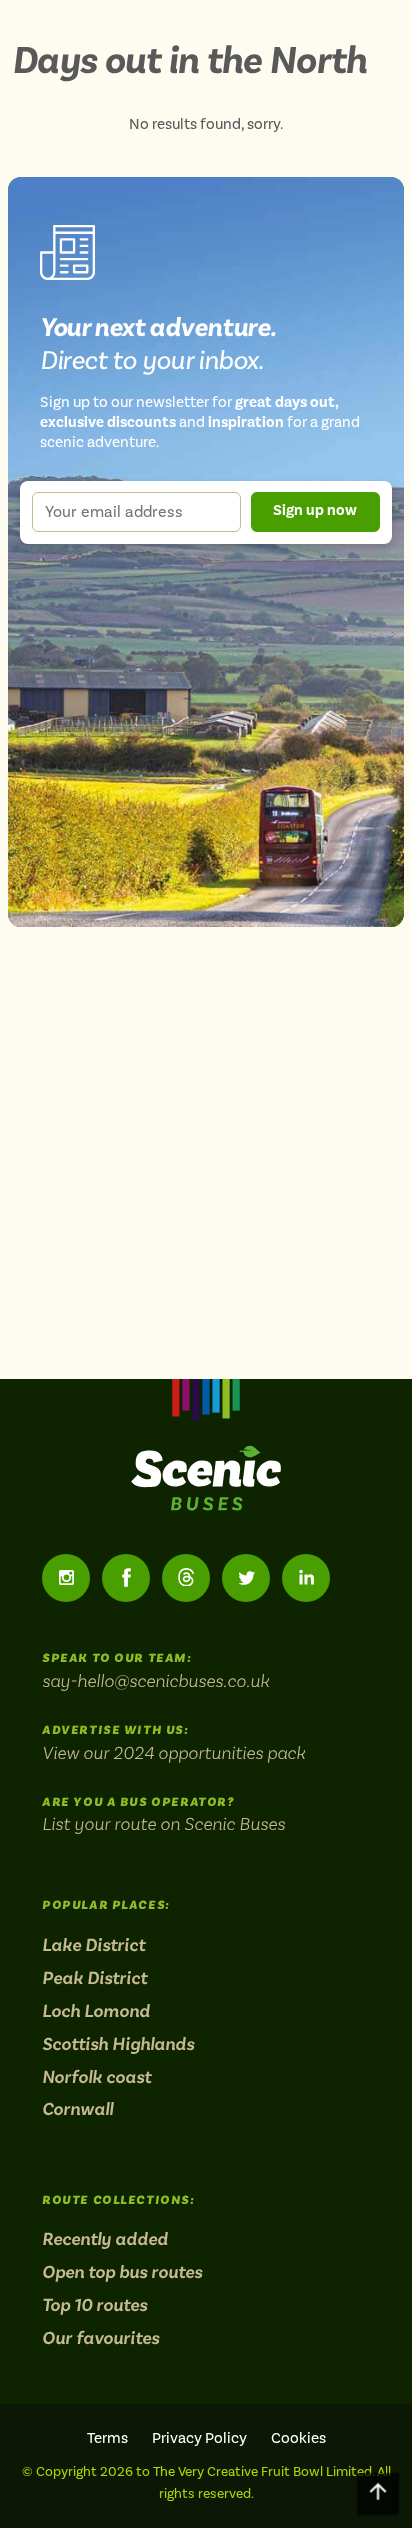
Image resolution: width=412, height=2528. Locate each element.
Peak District (94, 1978)
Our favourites (100, 2338)
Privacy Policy (199, 2438)
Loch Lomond (96, 2011)
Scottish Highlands (118, 2044)
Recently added (105, 2239)
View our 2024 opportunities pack (173, 1752)
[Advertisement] (206, 1141)
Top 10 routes (94, 2305)
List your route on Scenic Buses (163, 1823)
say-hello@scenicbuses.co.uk (155, 1680)
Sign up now (315, 510)
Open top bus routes (122, 2272)
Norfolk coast (96, 2077)
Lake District (93, 1945)
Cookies (298, 2438)
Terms (107, 2438)
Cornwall (77, 2109)
